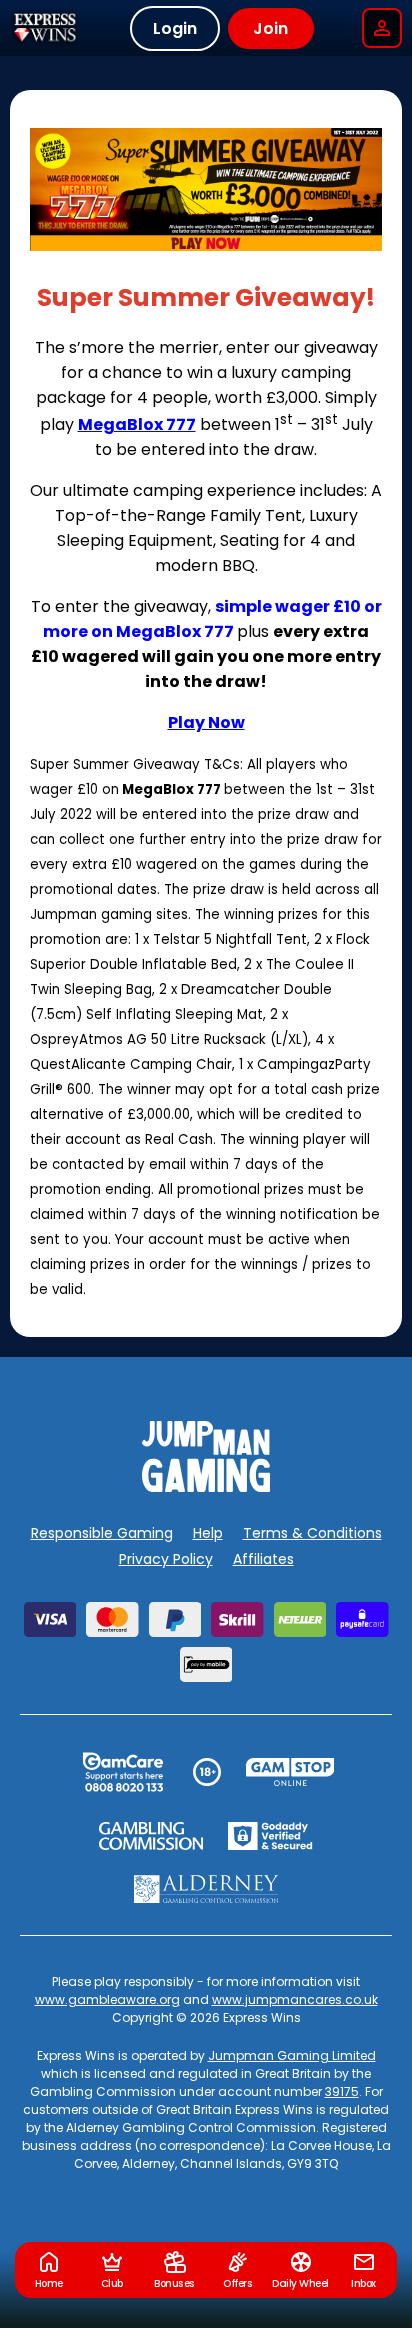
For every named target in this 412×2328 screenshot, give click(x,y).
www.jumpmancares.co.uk (295, 1999)
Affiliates (263, 1559)
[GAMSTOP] (290, 1772)
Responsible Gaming (102, 1533)
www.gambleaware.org (107, 1999)
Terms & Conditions (312, 1533)
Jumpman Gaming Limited (292, 2055)
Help (208, 1533)
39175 (342, 2091)
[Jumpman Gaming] (206, 1486)
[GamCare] (123, 1772)
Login (175, 28)
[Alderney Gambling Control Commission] (206, 1889)
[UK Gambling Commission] (151, 1836)
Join (270, 28)
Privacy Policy (166, 1559)
